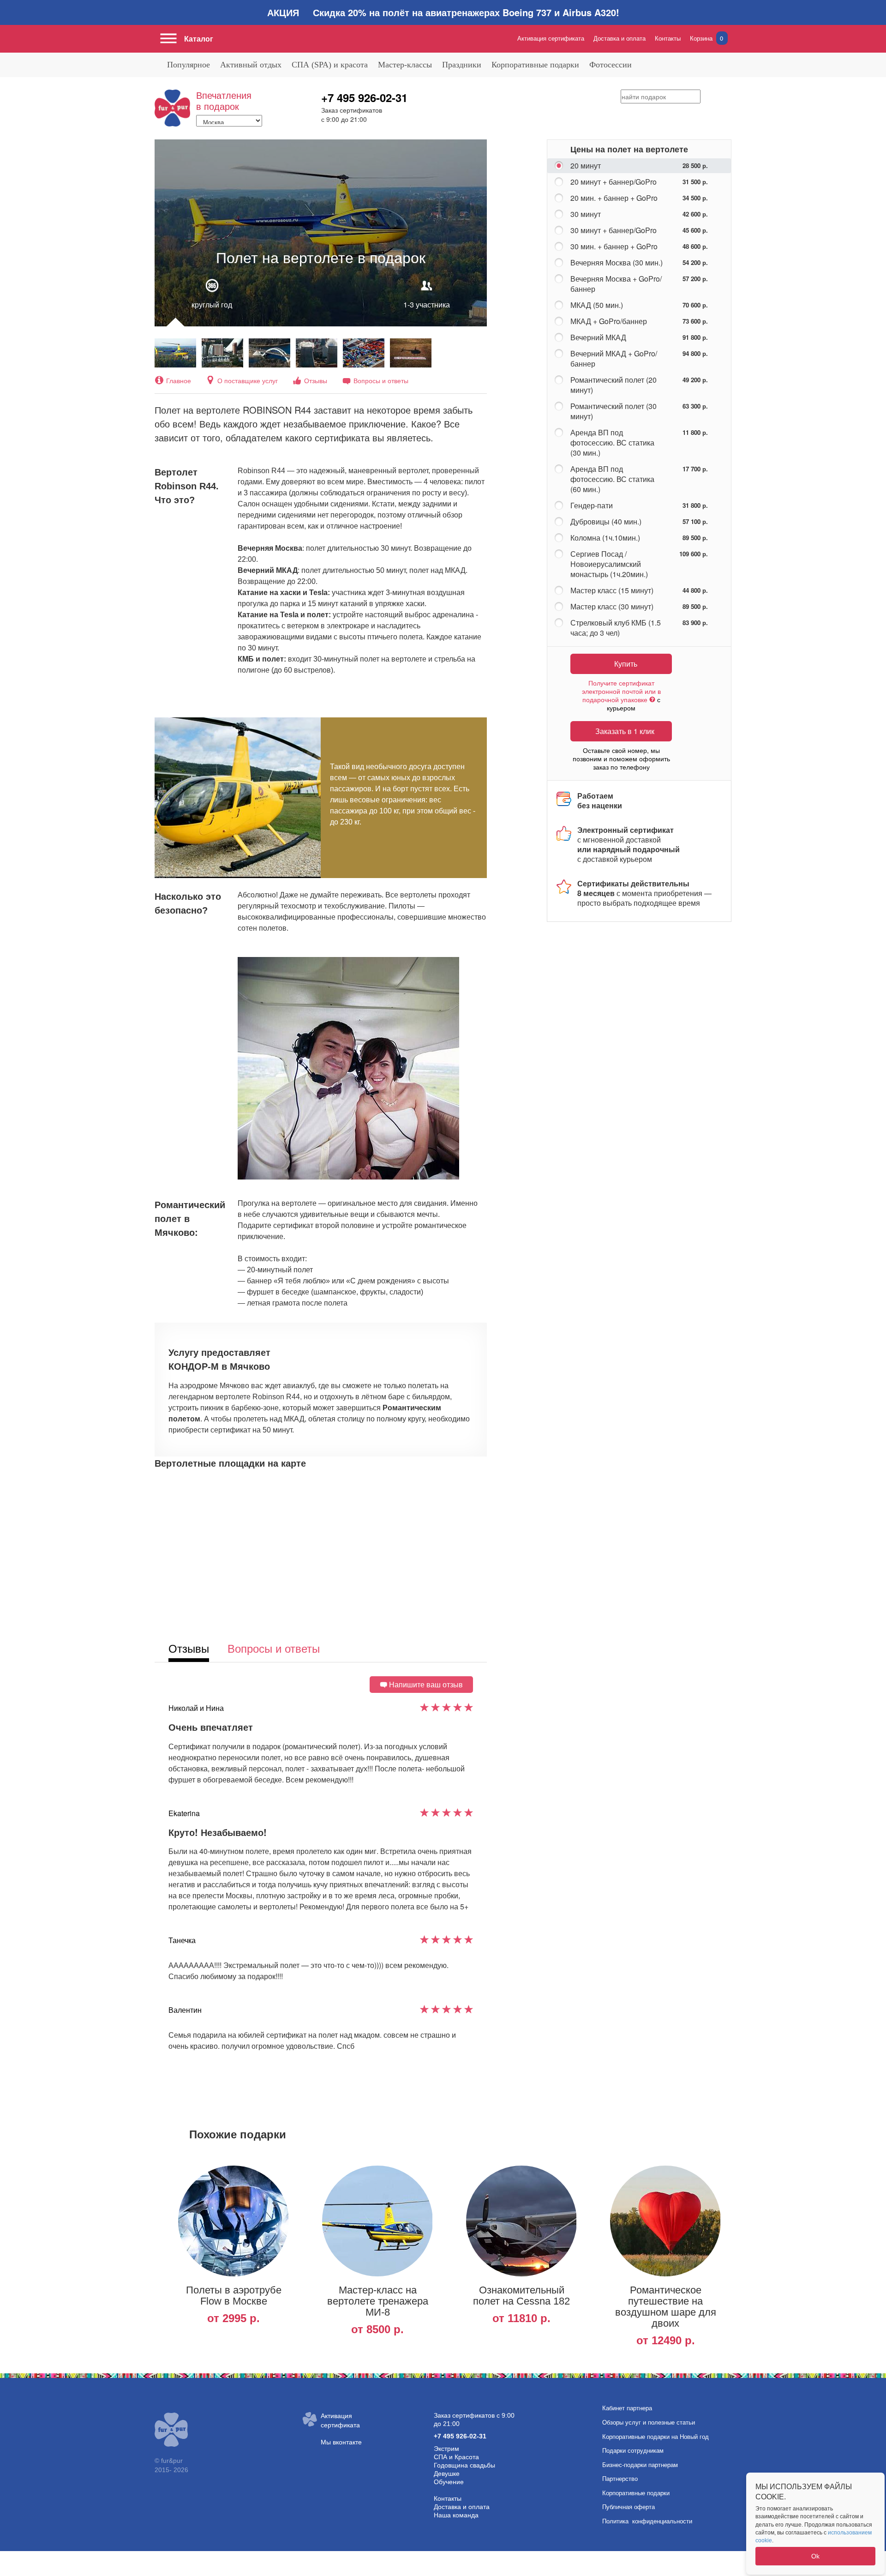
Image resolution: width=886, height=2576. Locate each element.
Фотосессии (611, 65)
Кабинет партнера (627, 2408)
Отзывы (316, 380)
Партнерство (620, 2479)
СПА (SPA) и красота (330, 65)
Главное (179, 380)
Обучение (449, 2482)
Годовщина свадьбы (464, 2465)
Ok (815, 2556)
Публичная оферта (629, 2507)
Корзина (706, 38)
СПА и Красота (456, 2457)
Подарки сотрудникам (633, 2451)
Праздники (462, 65)
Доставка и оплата (620, 38)
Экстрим (446, 2449)
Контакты (668, 38)
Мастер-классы (405, 65)
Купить (626, 664)
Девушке (447, 2474)
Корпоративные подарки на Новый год (656, 2437)
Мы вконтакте (341, 2442)
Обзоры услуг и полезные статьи (649, 2423)
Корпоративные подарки (535, 65)
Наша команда (456, 2515)
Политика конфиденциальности (647, 2521)
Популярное (189, 65)
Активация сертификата (551, 38)
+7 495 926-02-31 (364, 97)
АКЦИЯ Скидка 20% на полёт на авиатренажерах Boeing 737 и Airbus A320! (443, 12)
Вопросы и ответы (381, 380)
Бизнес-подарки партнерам (640, 2465)
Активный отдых (251, 65)
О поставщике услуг (248, 380)
